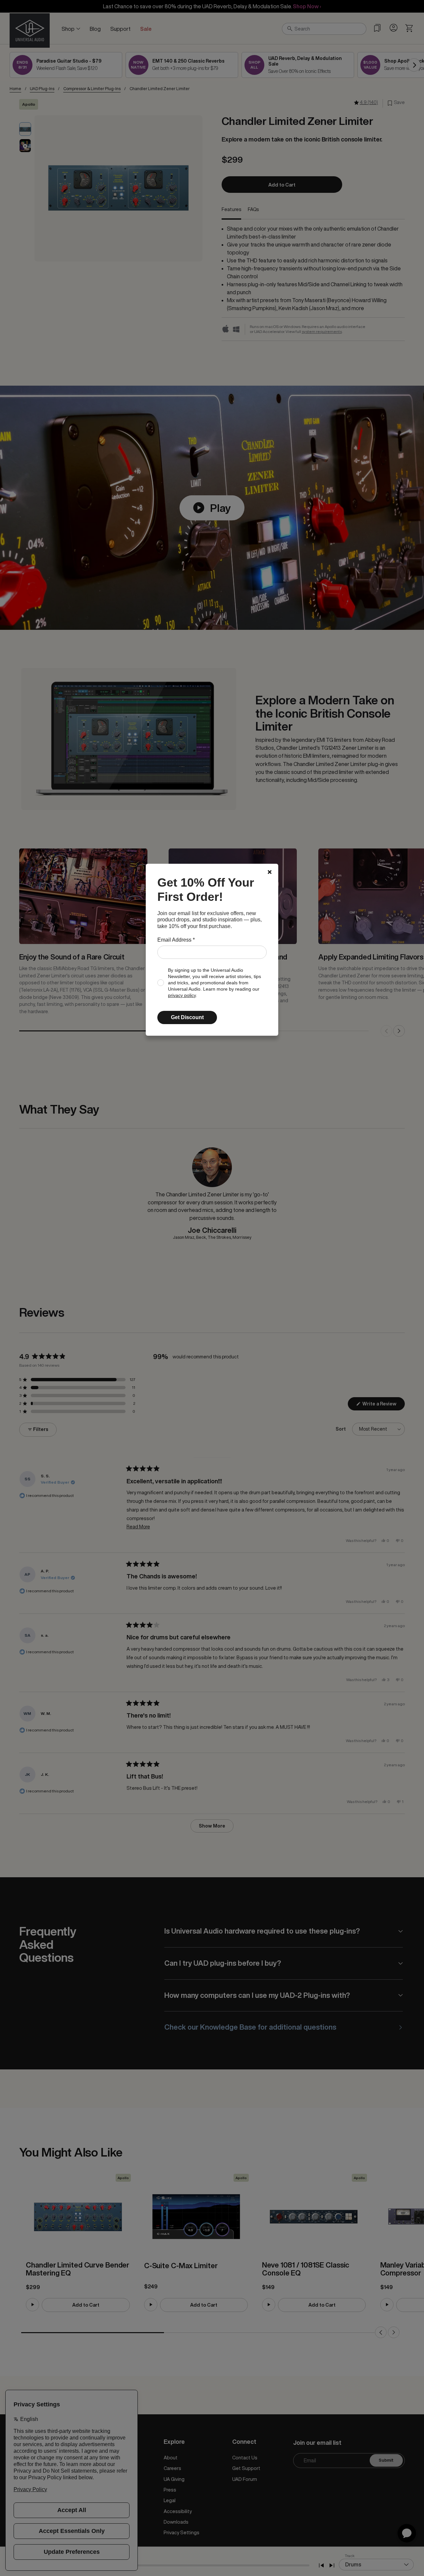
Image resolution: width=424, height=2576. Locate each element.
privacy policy (182, 995)
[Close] (270, 872)
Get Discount (187, 1017)
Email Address (176, 940)
